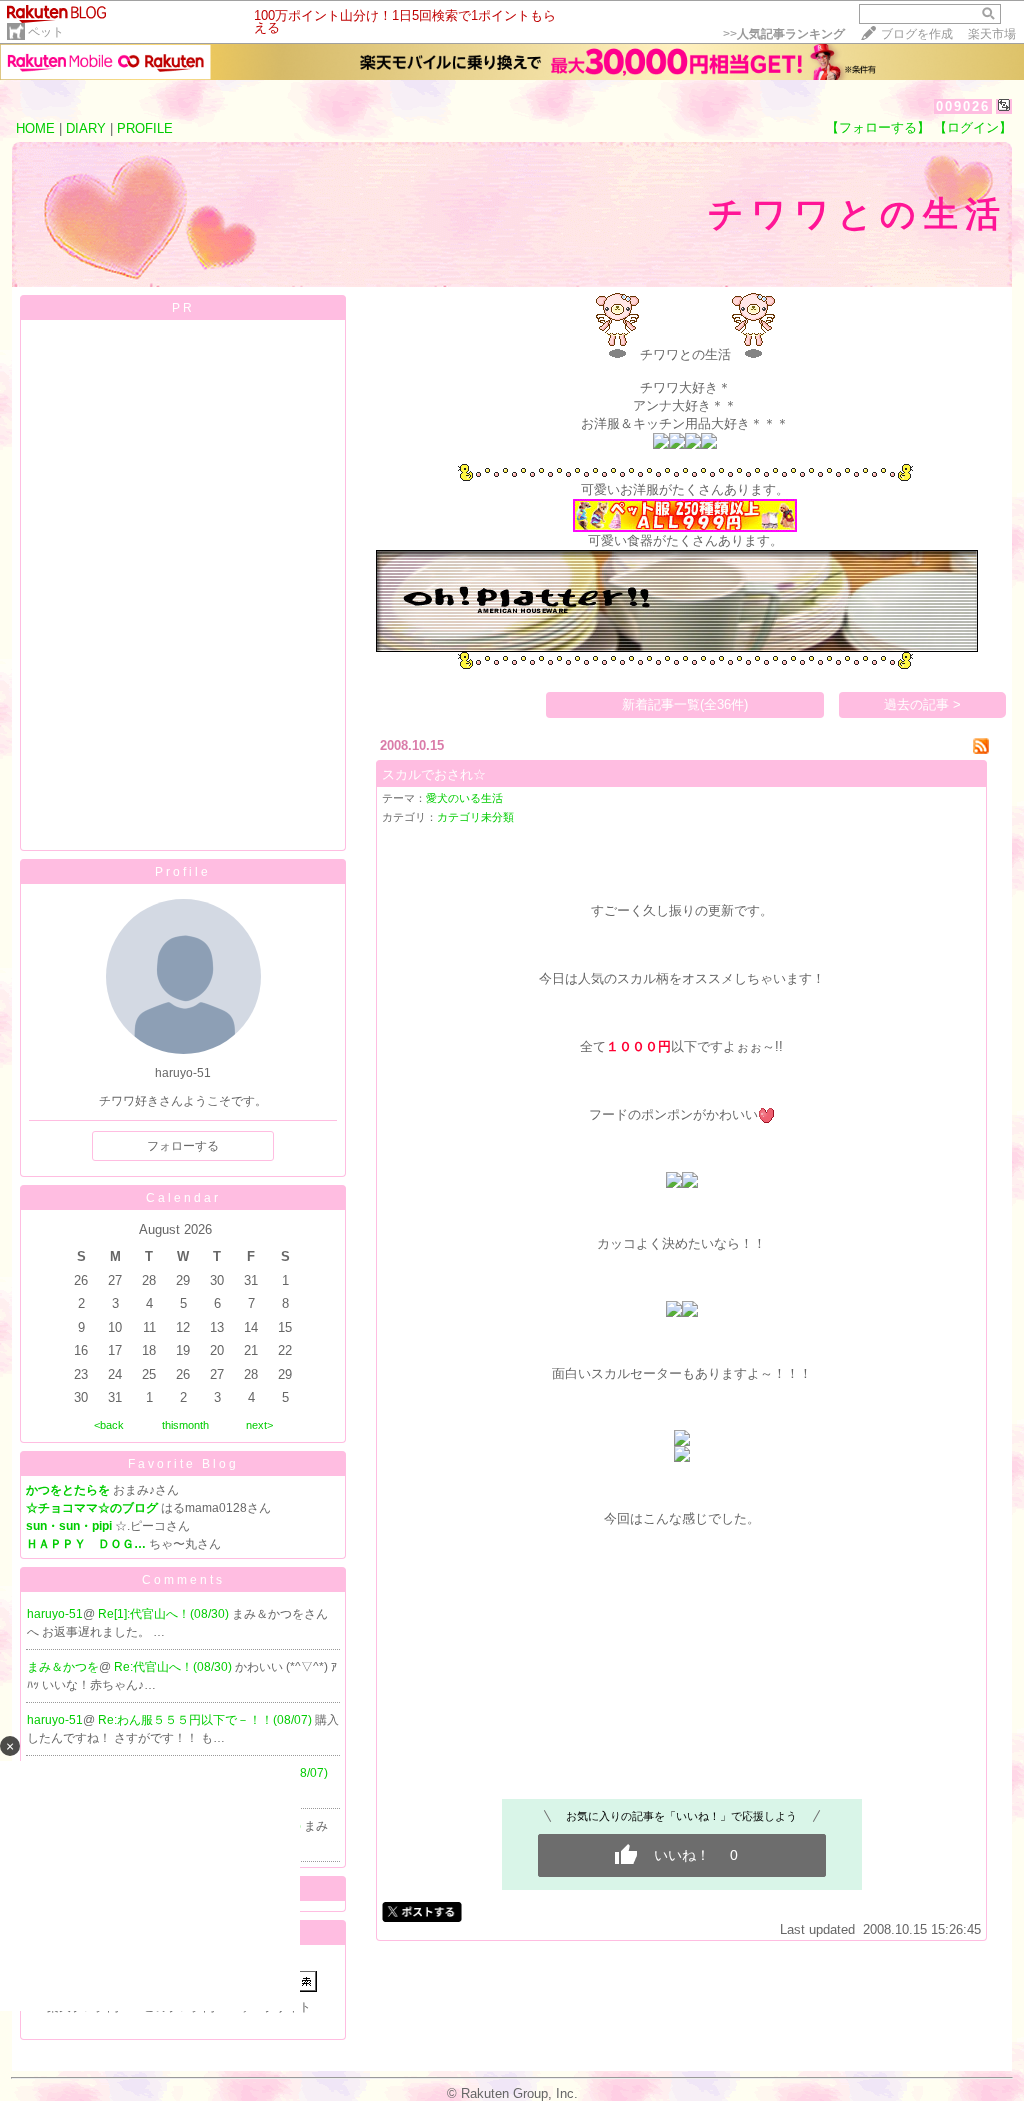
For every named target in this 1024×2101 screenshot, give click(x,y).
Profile (183, 872)
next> (259, 1425)
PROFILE (145, 128)
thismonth (185, 1425)
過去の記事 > (922, 704)
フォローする (183, 1146)
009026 (963, 106)
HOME (35, 128)
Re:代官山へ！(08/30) (174, 1667)
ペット (46, 32)
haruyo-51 (55, 1614)
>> (784, 34)
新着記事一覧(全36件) (685, 704)
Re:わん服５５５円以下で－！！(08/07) (206, 1720)
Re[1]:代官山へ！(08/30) (165, 1614)
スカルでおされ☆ (434, 774)
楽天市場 (992, 34)
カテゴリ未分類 (475, 817)
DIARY (86, 128)
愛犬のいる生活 (464, 798)
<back (109, 1425)
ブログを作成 (917, 34)
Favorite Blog (183, 1464)
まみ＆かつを (63, 1667)
